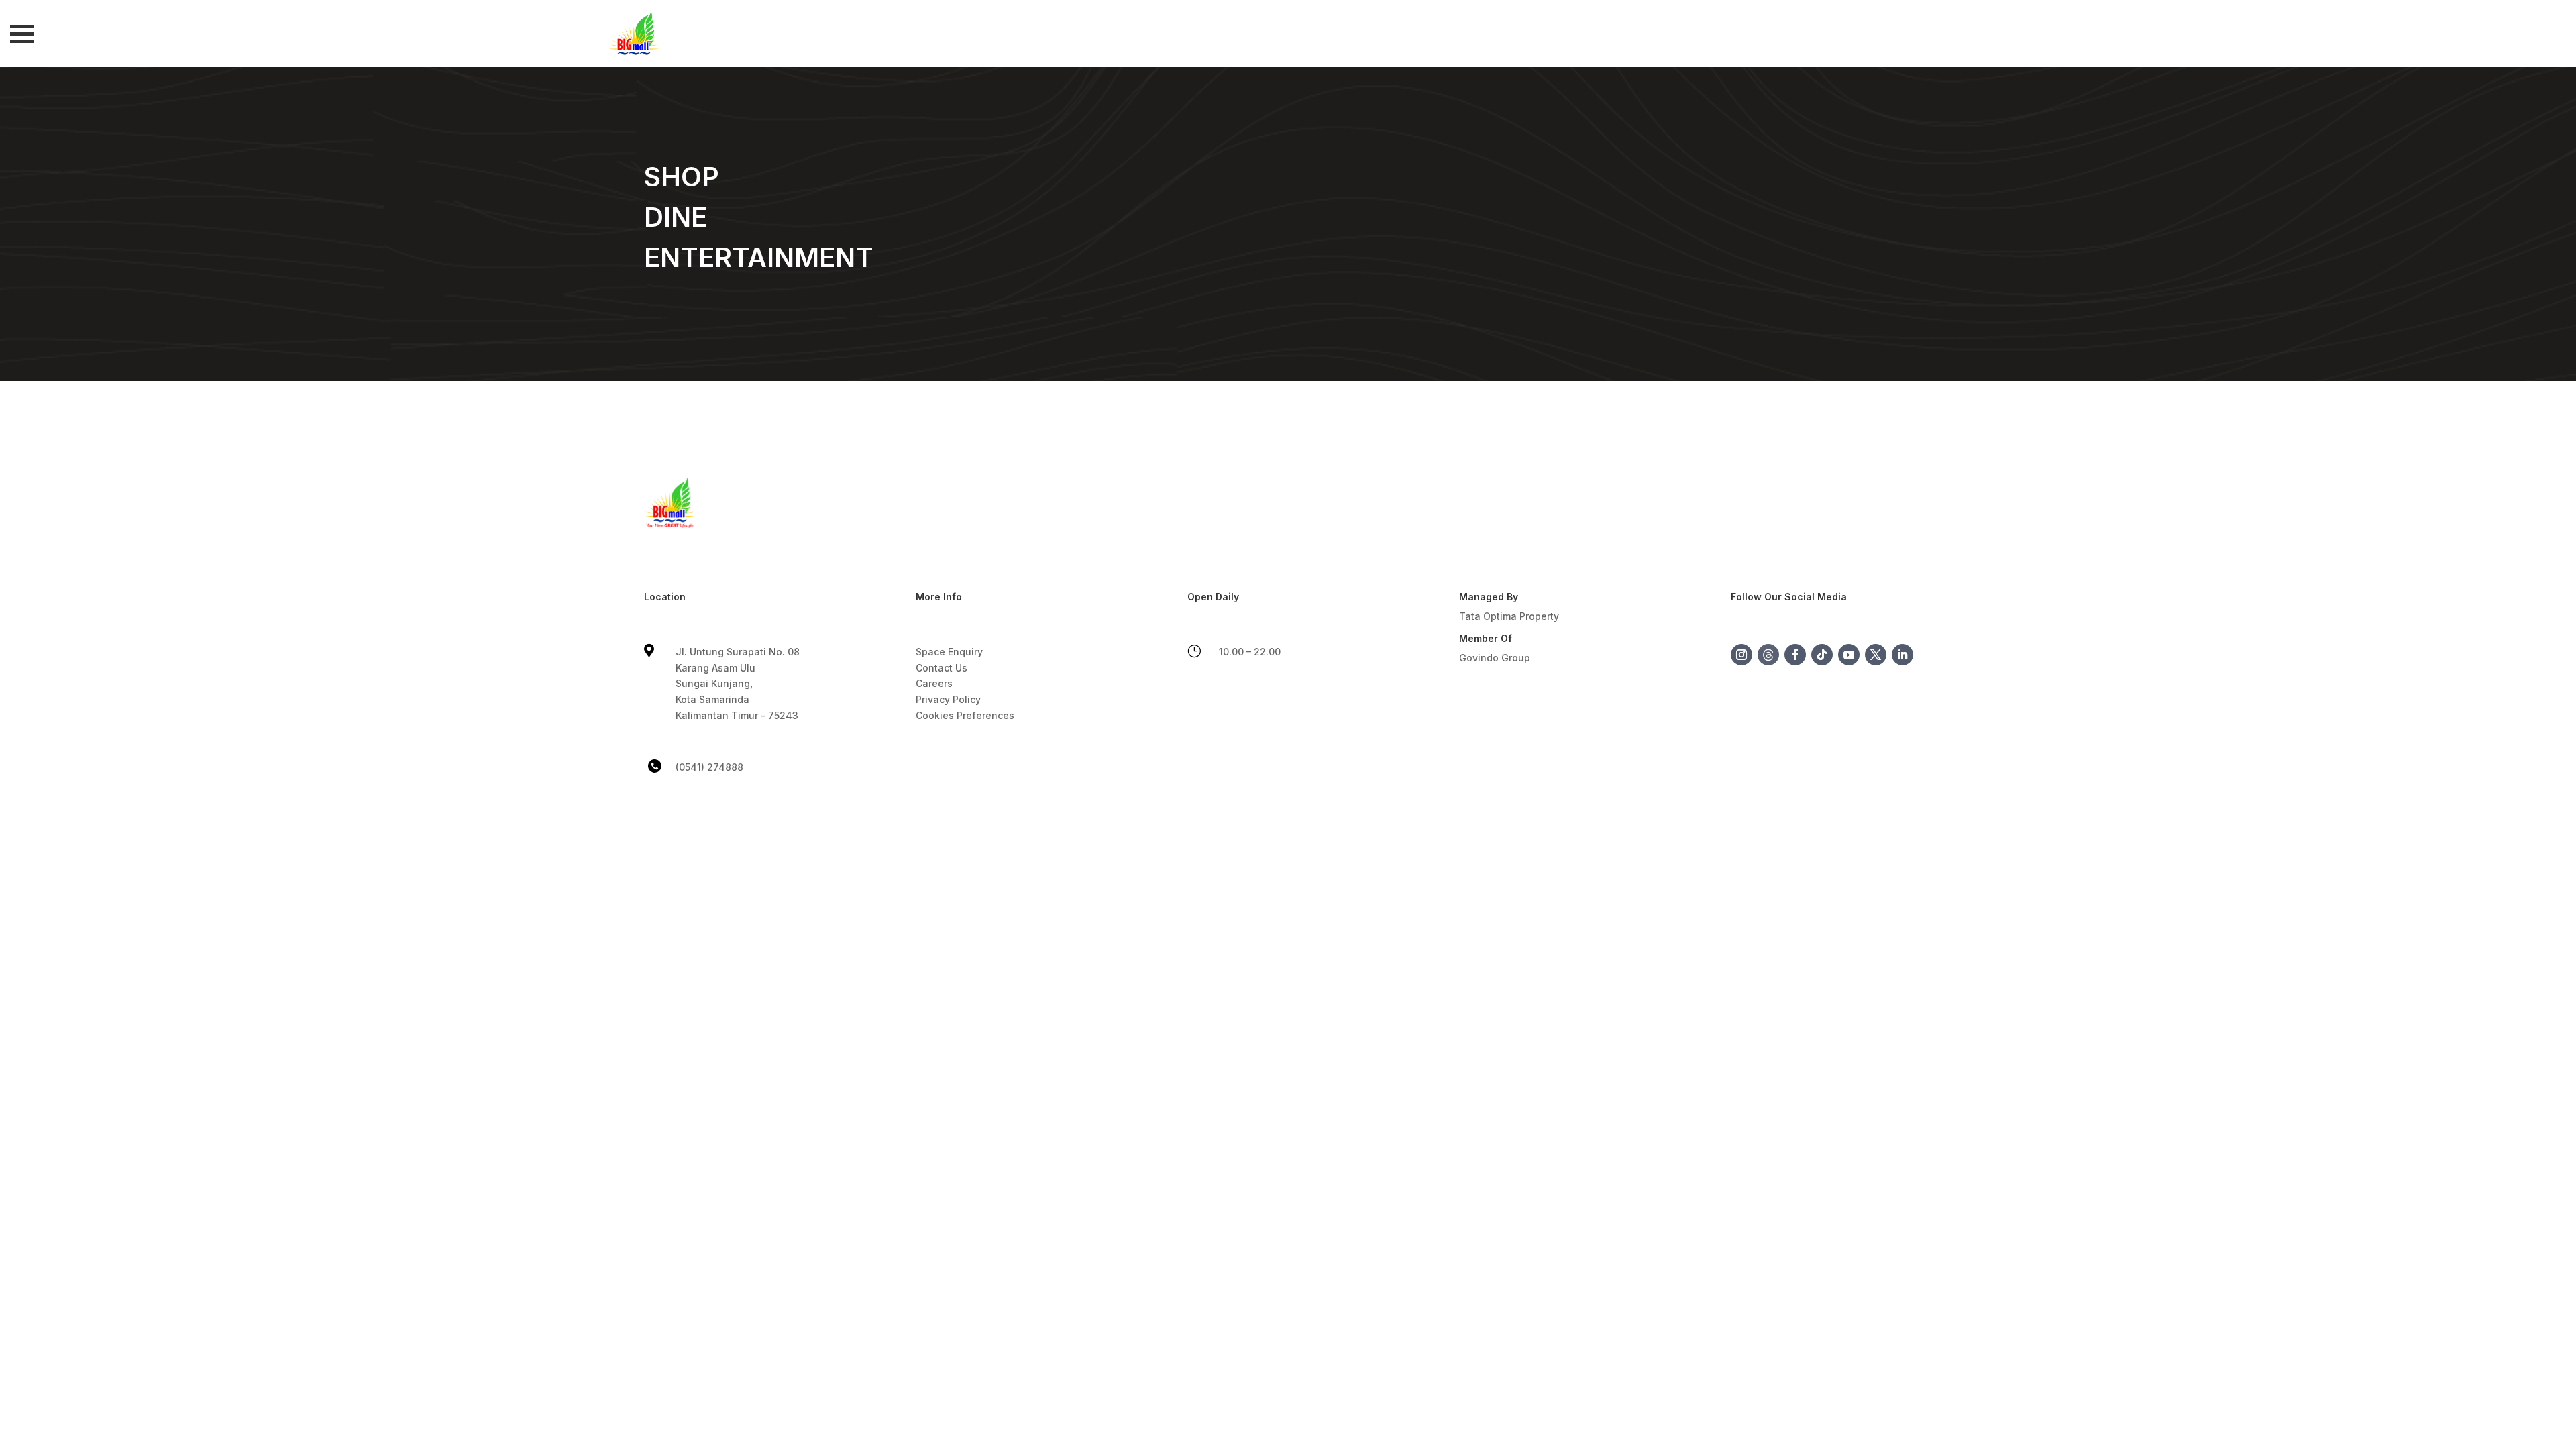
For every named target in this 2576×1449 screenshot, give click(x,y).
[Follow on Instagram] (1741, 655)
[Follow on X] (1876, 655)
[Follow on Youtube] (1849, 655)
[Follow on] (1768, 655)
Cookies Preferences (965, 715)
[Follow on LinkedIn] (1902, 655)
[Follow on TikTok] (1822, 655)
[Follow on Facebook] (1795, 655)
